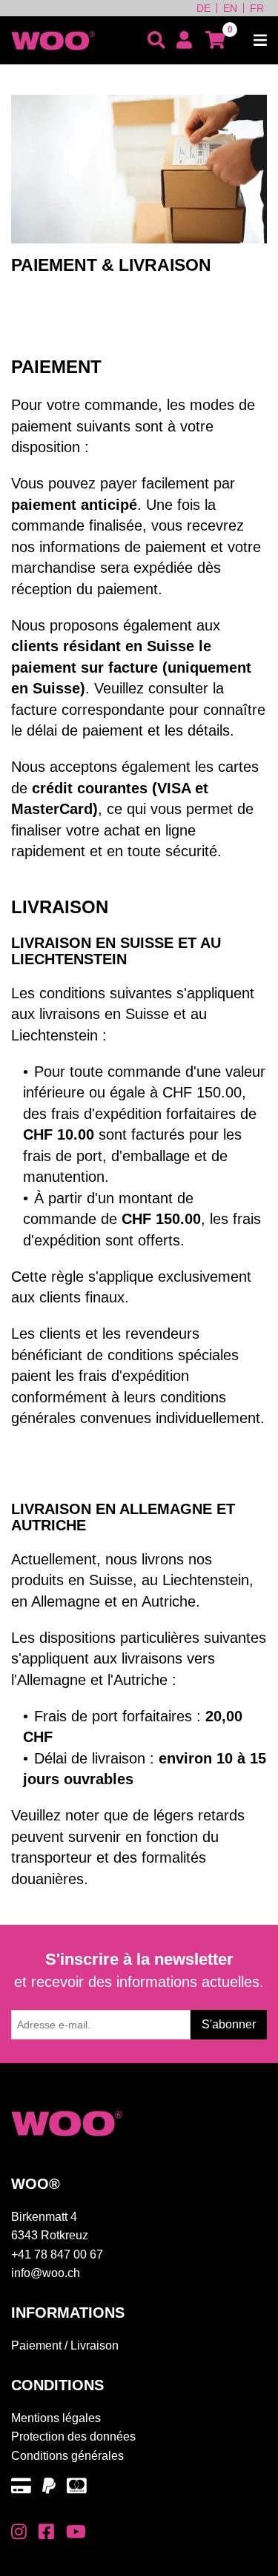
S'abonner (229, 2024)
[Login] (184, 40)
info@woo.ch (46, 2273)
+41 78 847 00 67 (57, 2254)
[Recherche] (156, 40)
